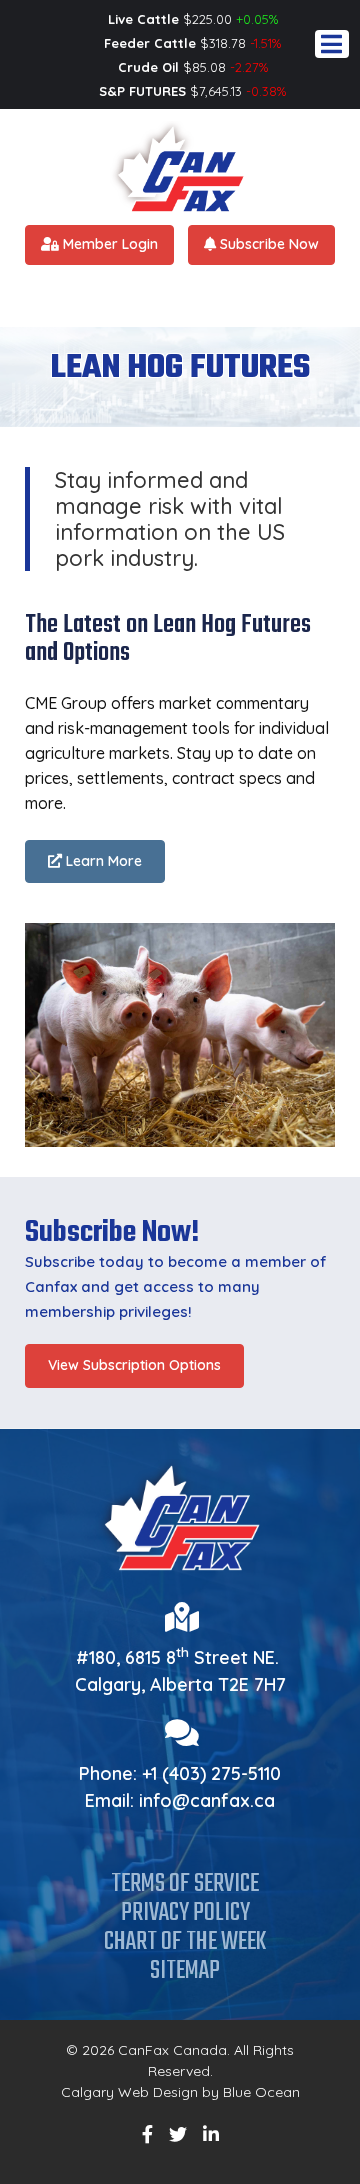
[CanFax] (180, 166)
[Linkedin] (211, 2134)
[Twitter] (178, 2134)
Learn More (102, 861)
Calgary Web (105, 2092)
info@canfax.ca (207, 1800)
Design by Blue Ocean (226, 2092)
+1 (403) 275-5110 (211, 1773)
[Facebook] (147, 2134)
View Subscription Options (134, 1365)
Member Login (108, 244)
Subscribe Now (267, 244)
